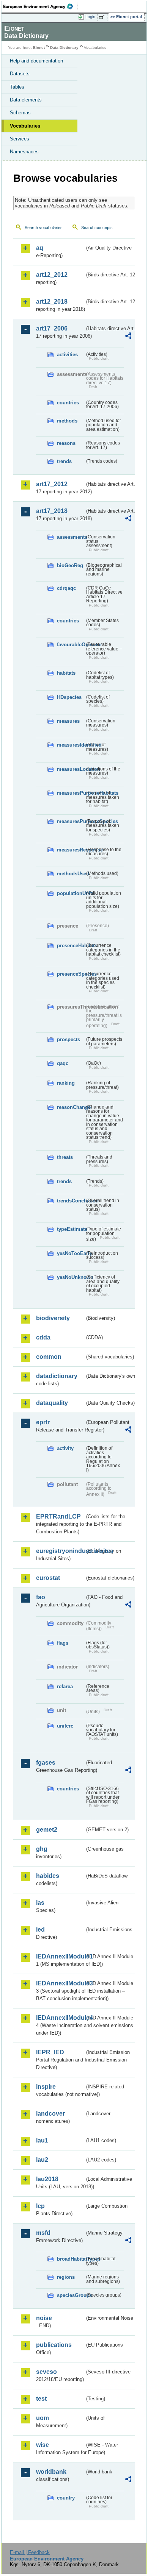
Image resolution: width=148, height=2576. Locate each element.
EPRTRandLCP (58, 1516)
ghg (42, 1849)
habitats (66, 673)
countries (68, 403)
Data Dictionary (64, 48)
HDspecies (69, 697)
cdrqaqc (66, 588)
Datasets (20, 74)
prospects (68, 1039)
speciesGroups (71, 2295)
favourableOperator (71, 645)
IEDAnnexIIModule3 (60, 1983)
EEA (40, 6)
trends (64, 461)
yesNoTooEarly (71, 1253)
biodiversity (53, 1318)
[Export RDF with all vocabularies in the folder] (128, 337)
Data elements (26, 100)
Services (20, 139)
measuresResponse (71, 850)
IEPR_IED (50, 2052)
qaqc (63, 1063)
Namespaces (24, 152)
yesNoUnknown (71, 1277)
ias (40, 1903)
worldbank (51, 2472)
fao (41, 1597)
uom (43, 2418)
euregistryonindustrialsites (60, 1551)
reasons (66, 443)
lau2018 (47, 2179)
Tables (17, 87)
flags (63, 1643)
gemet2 (47, 1830)
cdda (43, 1337)
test (41, 2399)
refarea (65, 1686)
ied (40, 1930)
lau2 (42, 2160)
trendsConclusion (71, 1201)
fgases (46, 1763)
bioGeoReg (70, 565)
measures (68, 721)
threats (65, 1157)
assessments (71, 537)
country (66, 2498)
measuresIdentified (71, 745)
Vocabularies (25, 126)
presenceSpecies (71, 974)
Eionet (39, 48)
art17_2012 (52, 484)
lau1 (42, 2140)
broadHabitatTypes (71, 2259)
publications (54, 2345)
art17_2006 (52, 328)
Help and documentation (36, 61)
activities (67, 355)
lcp (40, 2206)
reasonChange (71, 1107)
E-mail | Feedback (30, 2552)
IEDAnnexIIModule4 (60, 2018)
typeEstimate (71, 1229)
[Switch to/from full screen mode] (103, 17)
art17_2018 (52, 511)
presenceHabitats (71, 946)
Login (90, 17)
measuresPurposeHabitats (71, 793)
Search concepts (97, 228)
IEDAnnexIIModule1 (60, 1956)
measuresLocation (71, 769)
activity (65, 1448)
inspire (46, 2087)
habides (48, 1876)
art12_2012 (52, 275)
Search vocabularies (44, 228)
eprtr (43, 1422)
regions (66, 2277)
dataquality (52, 1403)
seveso (46, 2372)
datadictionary (57, 1376)
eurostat (48, 1578)
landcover (50, 2114)
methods (67, 421)
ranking (66, 1083)
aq (40, 248)
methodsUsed (71, 874)
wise (43, 2445)
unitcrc (65, 1726)
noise (44, 2318)
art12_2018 (52, 302)
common (49, 1357)
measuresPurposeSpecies (71, 821)
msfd (43, 2233)
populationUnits (71, 893)
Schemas (20, 113)
